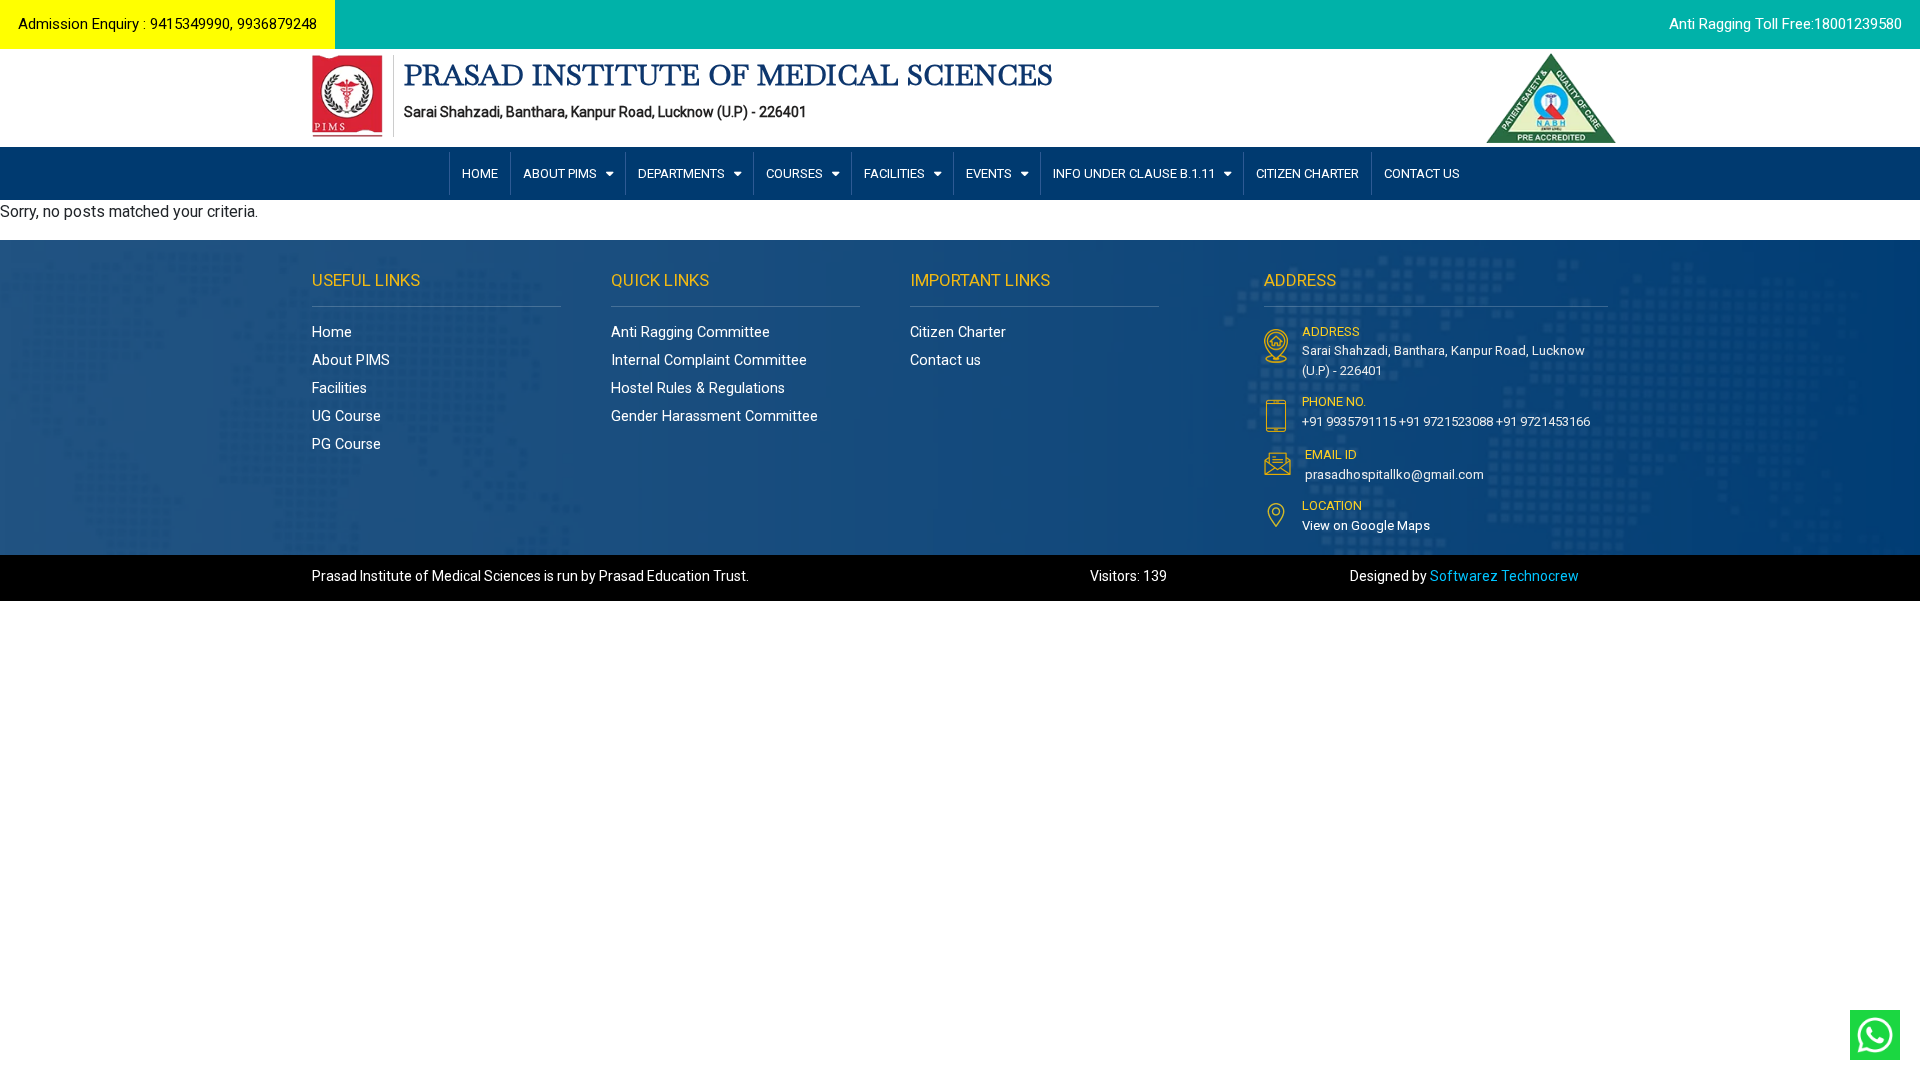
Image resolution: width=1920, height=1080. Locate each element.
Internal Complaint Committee (709, 360)
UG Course (346, 416)
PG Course (346, 444)
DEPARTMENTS (683, 173)
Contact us (945, 360)
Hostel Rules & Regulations (698, 388)
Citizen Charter (958, 332)
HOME (480, 173)
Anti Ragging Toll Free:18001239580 (1785, 24)
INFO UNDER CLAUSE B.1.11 (1135, 173)
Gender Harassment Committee (714, 416)
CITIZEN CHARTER (1307, 173)
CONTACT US (1422, 173)
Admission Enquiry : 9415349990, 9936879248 (167, 24)
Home (332, 332)
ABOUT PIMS (561, 173)
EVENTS (990, 173)
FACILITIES (896, 173)
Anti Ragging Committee (690, 332)
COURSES (796, 173)
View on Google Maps (1366, 525)
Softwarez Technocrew (1504, 576)
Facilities (339, 388)
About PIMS (351, 360)
